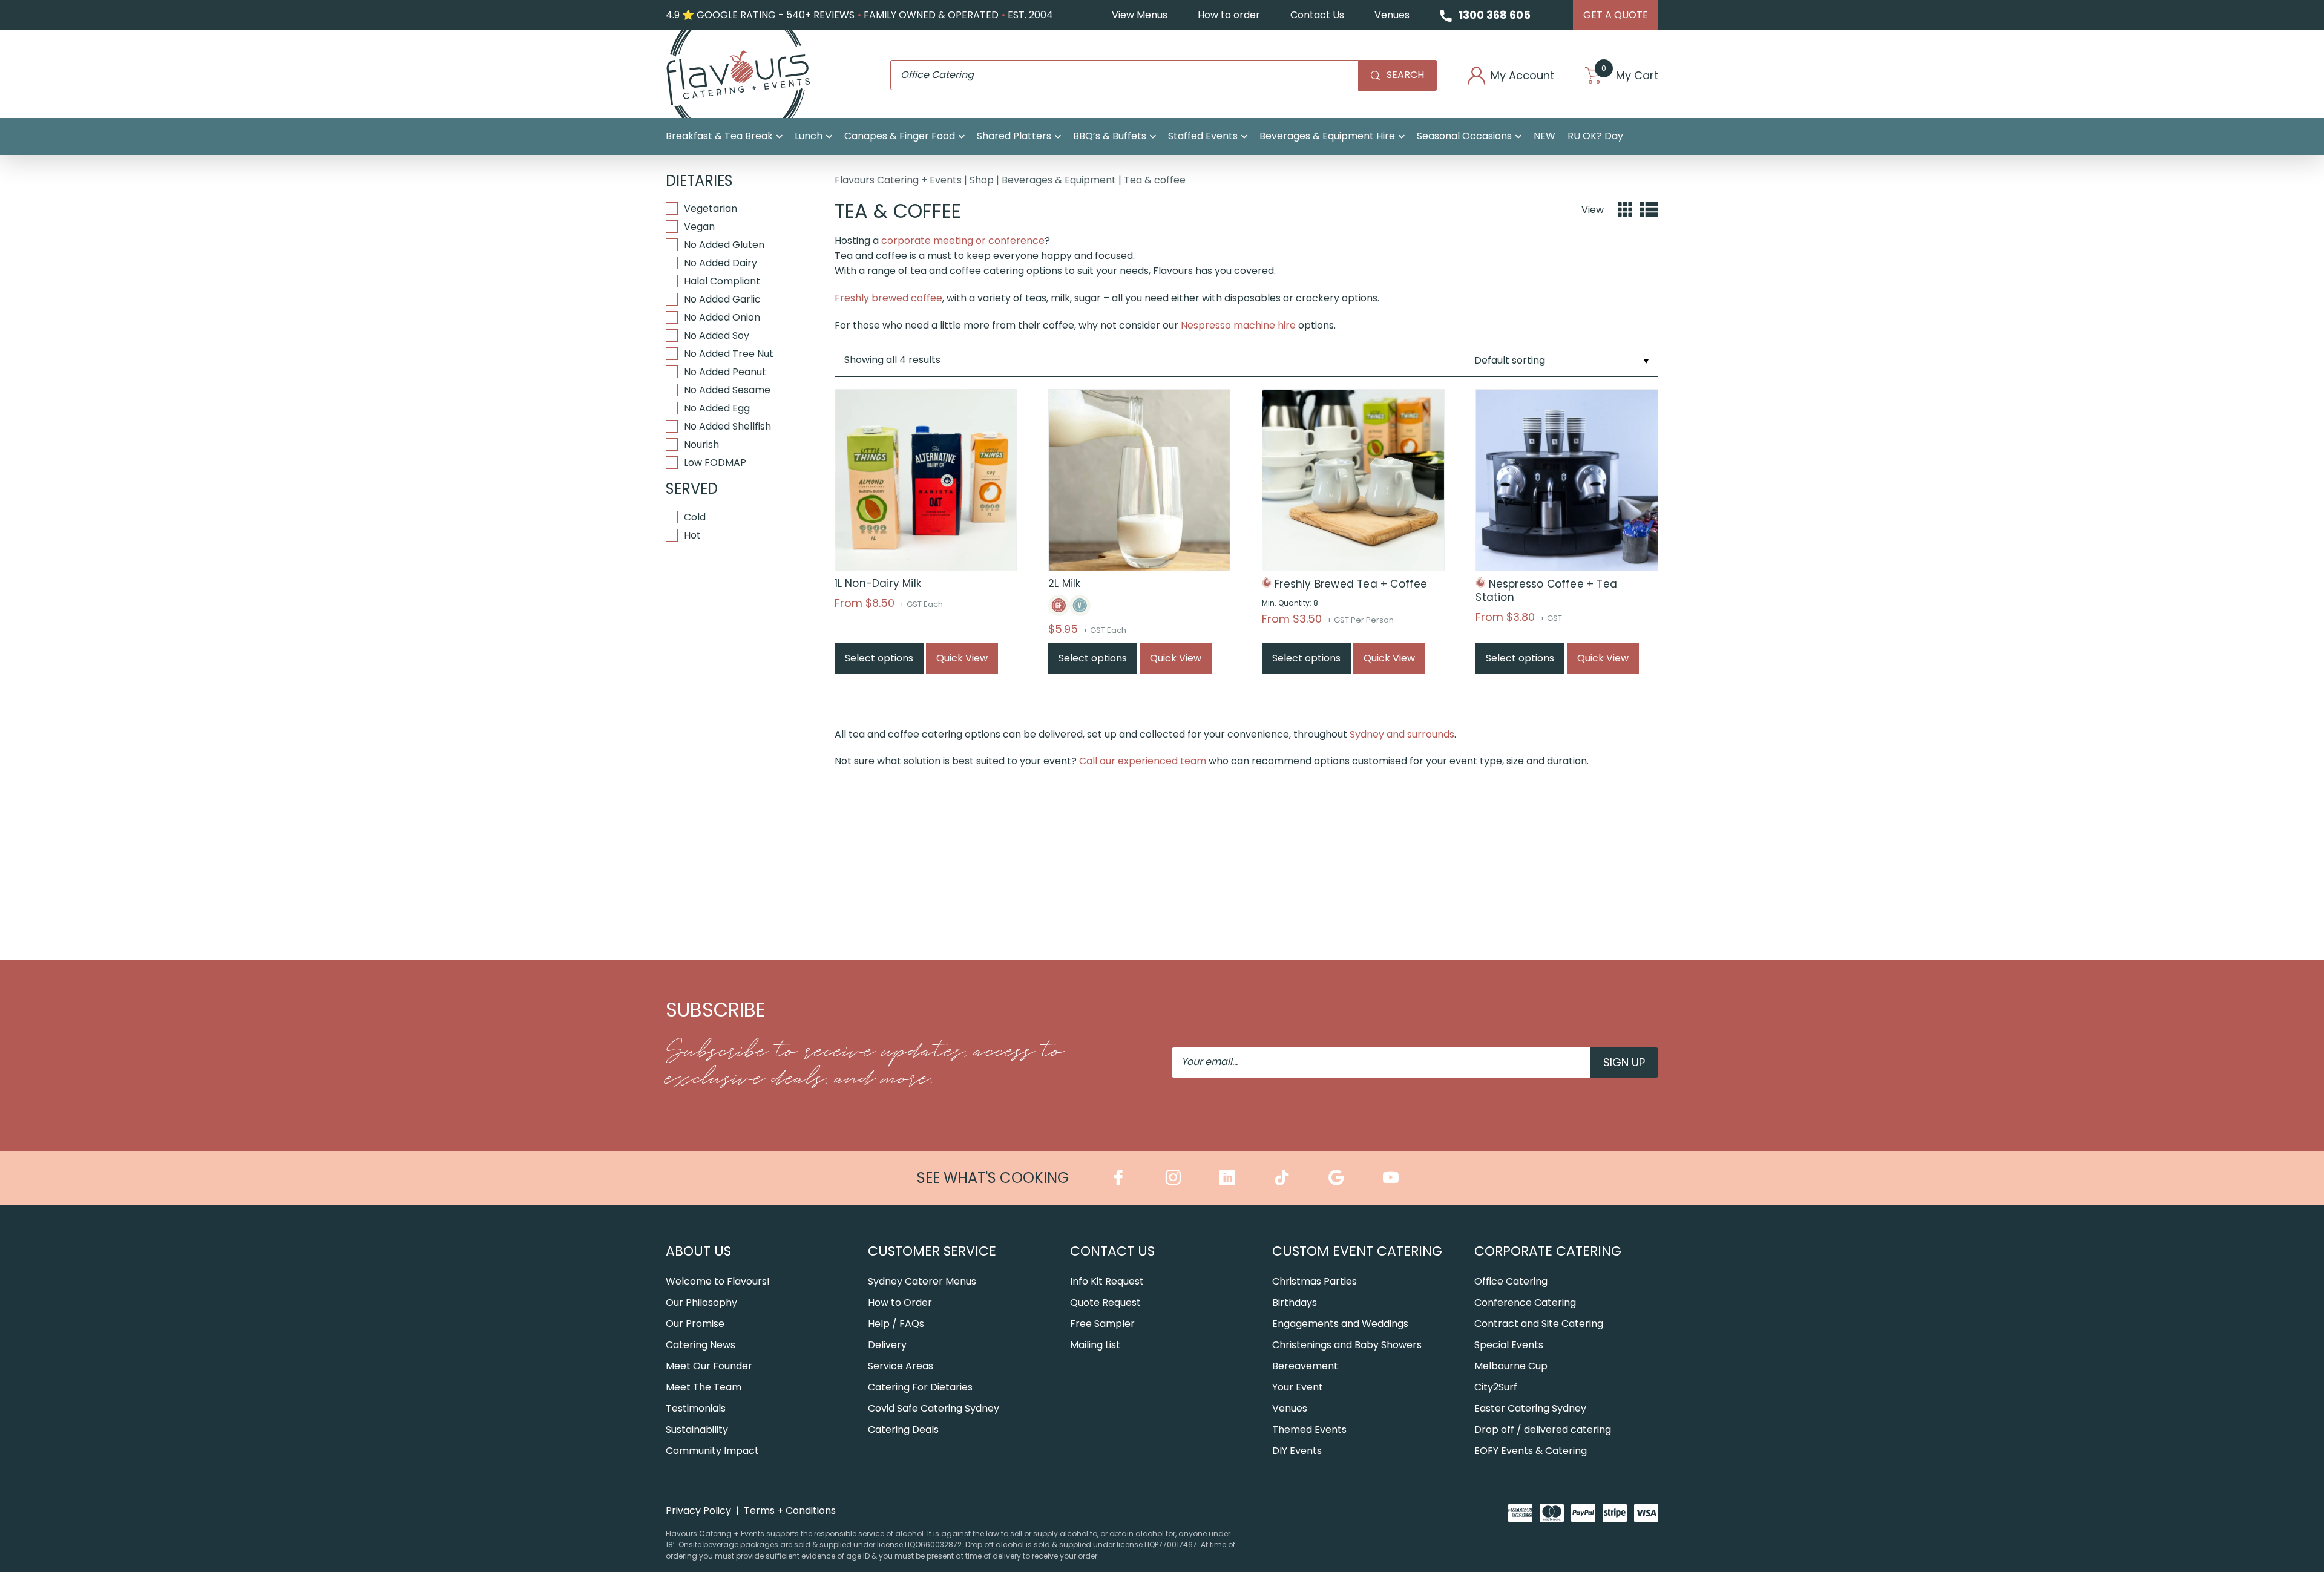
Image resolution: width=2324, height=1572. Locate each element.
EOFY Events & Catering (1531, 1451)
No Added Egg (717, 408)
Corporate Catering (1548, 1251)
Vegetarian (711, 208)
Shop (982, 180)
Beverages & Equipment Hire (1327, 136)
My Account (1522, 76)
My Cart (1630, 76)
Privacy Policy (698, 1511)
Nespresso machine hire (1238, 325)
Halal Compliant (722, 281)
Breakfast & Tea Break (719, 136)
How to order (1229, 15)
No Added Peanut (725, 372)
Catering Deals (903, 1430)
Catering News (701, 1345)
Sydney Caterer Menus (922, 1281)
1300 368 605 (1495, 15)
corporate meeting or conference (963, 241)
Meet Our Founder (709, 1366)
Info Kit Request (1107, 1281)
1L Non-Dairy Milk (878, 583)
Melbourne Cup (1511, 1366)
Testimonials (696, 1408)
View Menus (1140, 15)
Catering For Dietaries (920, 1387)
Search (1405, 75)
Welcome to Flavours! (718, 1281)
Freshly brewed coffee (888, 298)
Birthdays (1295, 1302)
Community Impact (712, 1451)
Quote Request (1105, 1302)
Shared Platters (1014, 136)
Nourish (701, 444)
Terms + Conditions (790, 1511)
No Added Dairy (721, 263)
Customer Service (932, 1251)
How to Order (900, 1302)
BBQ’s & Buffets (1110, 136)
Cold (695, 517)
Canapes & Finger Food (900, 136)
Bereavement (1305, 1366)
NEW (1544, 136)
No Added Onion (722, 317)
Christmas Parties (1315, 1281)
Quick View (962, 658)
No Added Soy (717, 336)
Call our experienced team (1143, 761)
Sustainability (697, 1430)
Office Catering (1511, 1281)
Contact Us (1317, 15)
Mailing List (1095, 1345)
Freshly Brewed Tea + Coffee (1351, 584)
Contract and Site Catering (1539, 1324)
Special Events (1509, 1345)
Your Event (1298, 1387)
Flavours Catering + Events (898, 180)
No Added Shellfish (727, 426)
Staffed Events (1203, 136)
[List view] (1649, 210)
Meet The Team (704, 1387)
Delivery (887, 1345)
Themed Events (1309, 1430)
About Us (698, 1251)
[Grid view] (1625, 210)
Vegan (699, 227)
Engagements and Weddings (1340, 1324)
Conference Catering (1525, 1302)
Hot (692, 535)
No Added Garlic (722, 299)
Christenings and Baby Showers (1347, 1345)
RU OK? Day (1595, 136)
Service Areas (901, 1366)
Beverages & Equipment (1059, 180)
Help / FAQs (896, 1324)
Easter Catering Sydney (1530, 1408)
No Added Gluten (724, 245)
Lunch (809, 136)
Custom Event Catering (1357, 1251)
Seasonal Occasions (1464, 136)
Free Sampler (1102, 1324)
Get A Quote (1616, 15)
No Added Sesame (727, 390)
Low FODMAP (715, 463)
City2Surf (1496, 1387)
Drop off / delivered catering (1543, 1430)
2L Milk (1064, 583)
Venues (1392, 15)
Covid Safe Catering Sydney (934, 1408)
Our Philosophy (701, 1302)
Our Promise (695, 1324)
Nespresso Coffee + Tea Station (1546, 591)
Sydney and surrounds (1402, 734)
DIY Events (1297, 1451)
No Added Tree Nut (729, 354)
